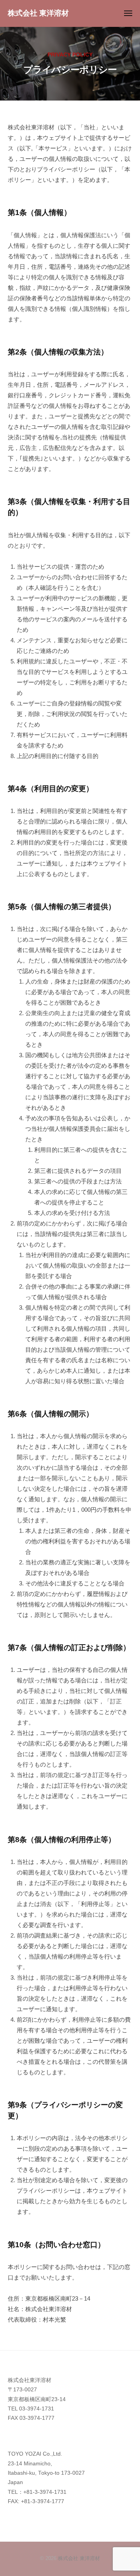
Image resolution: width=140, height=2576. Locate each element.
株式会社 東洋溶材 (38, 13)
